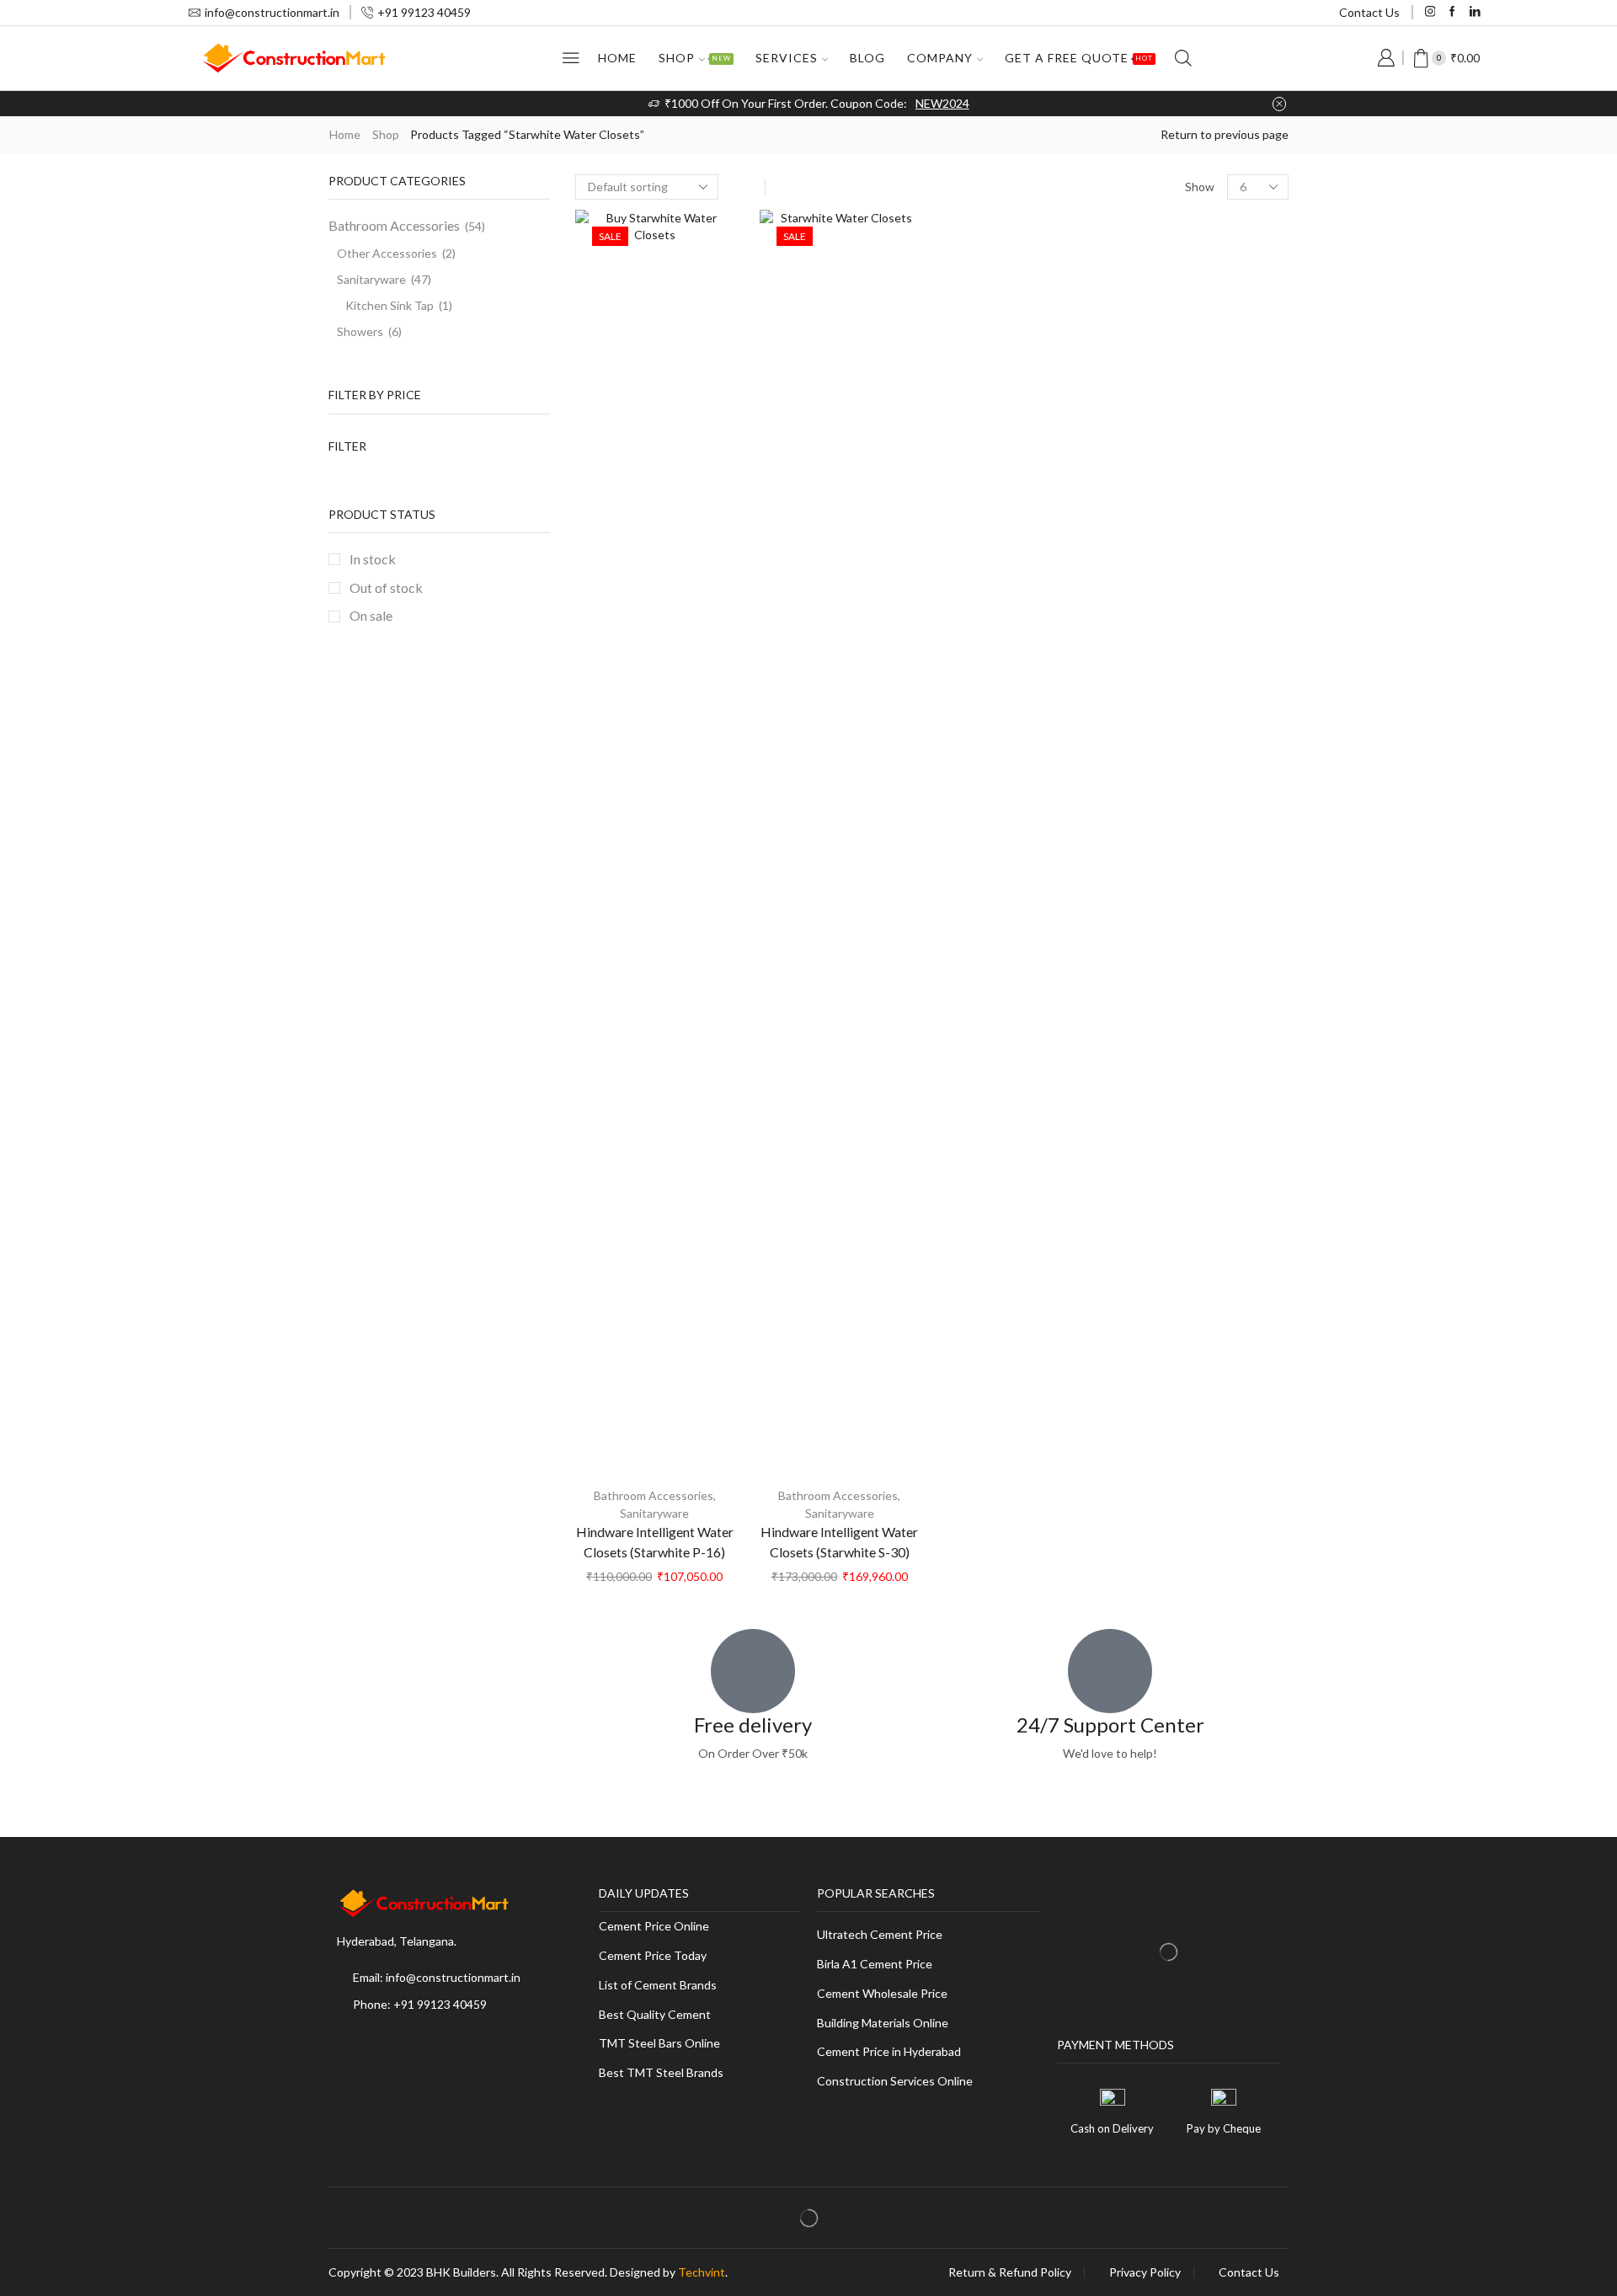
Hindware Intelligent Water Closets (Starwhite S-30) (839, 1542)
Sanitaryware (654, 1513)
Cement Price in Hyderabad (889, 2052)
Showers (360, 331)
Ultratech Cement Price (880, 1935)
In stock (373, 559)
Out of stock (386, 587)
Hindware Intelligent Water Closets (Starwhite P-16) (655, 1542)
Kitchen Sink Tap (390, 305)
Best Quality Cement (655, 2015)
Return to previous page (1225, 134)
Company (940, 58)
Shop (695, 58)
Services (787, 58)
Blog (867, 58)
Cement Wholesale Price (882, 1994)
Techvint (702, 2272)
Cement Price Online (654, 1927)
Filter (347, 446)
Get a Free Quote (1079, 58)
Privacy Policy (1145, 2272)
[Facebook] (1452, 12)
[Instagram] (1430, 12)
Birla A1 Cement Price (875, 1965)
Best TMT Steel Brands (661, 2073)
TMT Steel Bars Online (659, 2044)
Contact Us (1369, 12)
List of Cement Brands (658, 1986)
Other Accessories (387, 253)
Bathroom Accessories (654, 1495)
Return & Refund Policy (1010, 2272)
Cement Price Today (653, 1956)
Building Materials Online (883, 2024)
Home (617, 58)
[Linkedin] (1475, 12)
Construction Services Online (895, 2082)
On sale (371, 615)
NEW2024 (942, 103)
